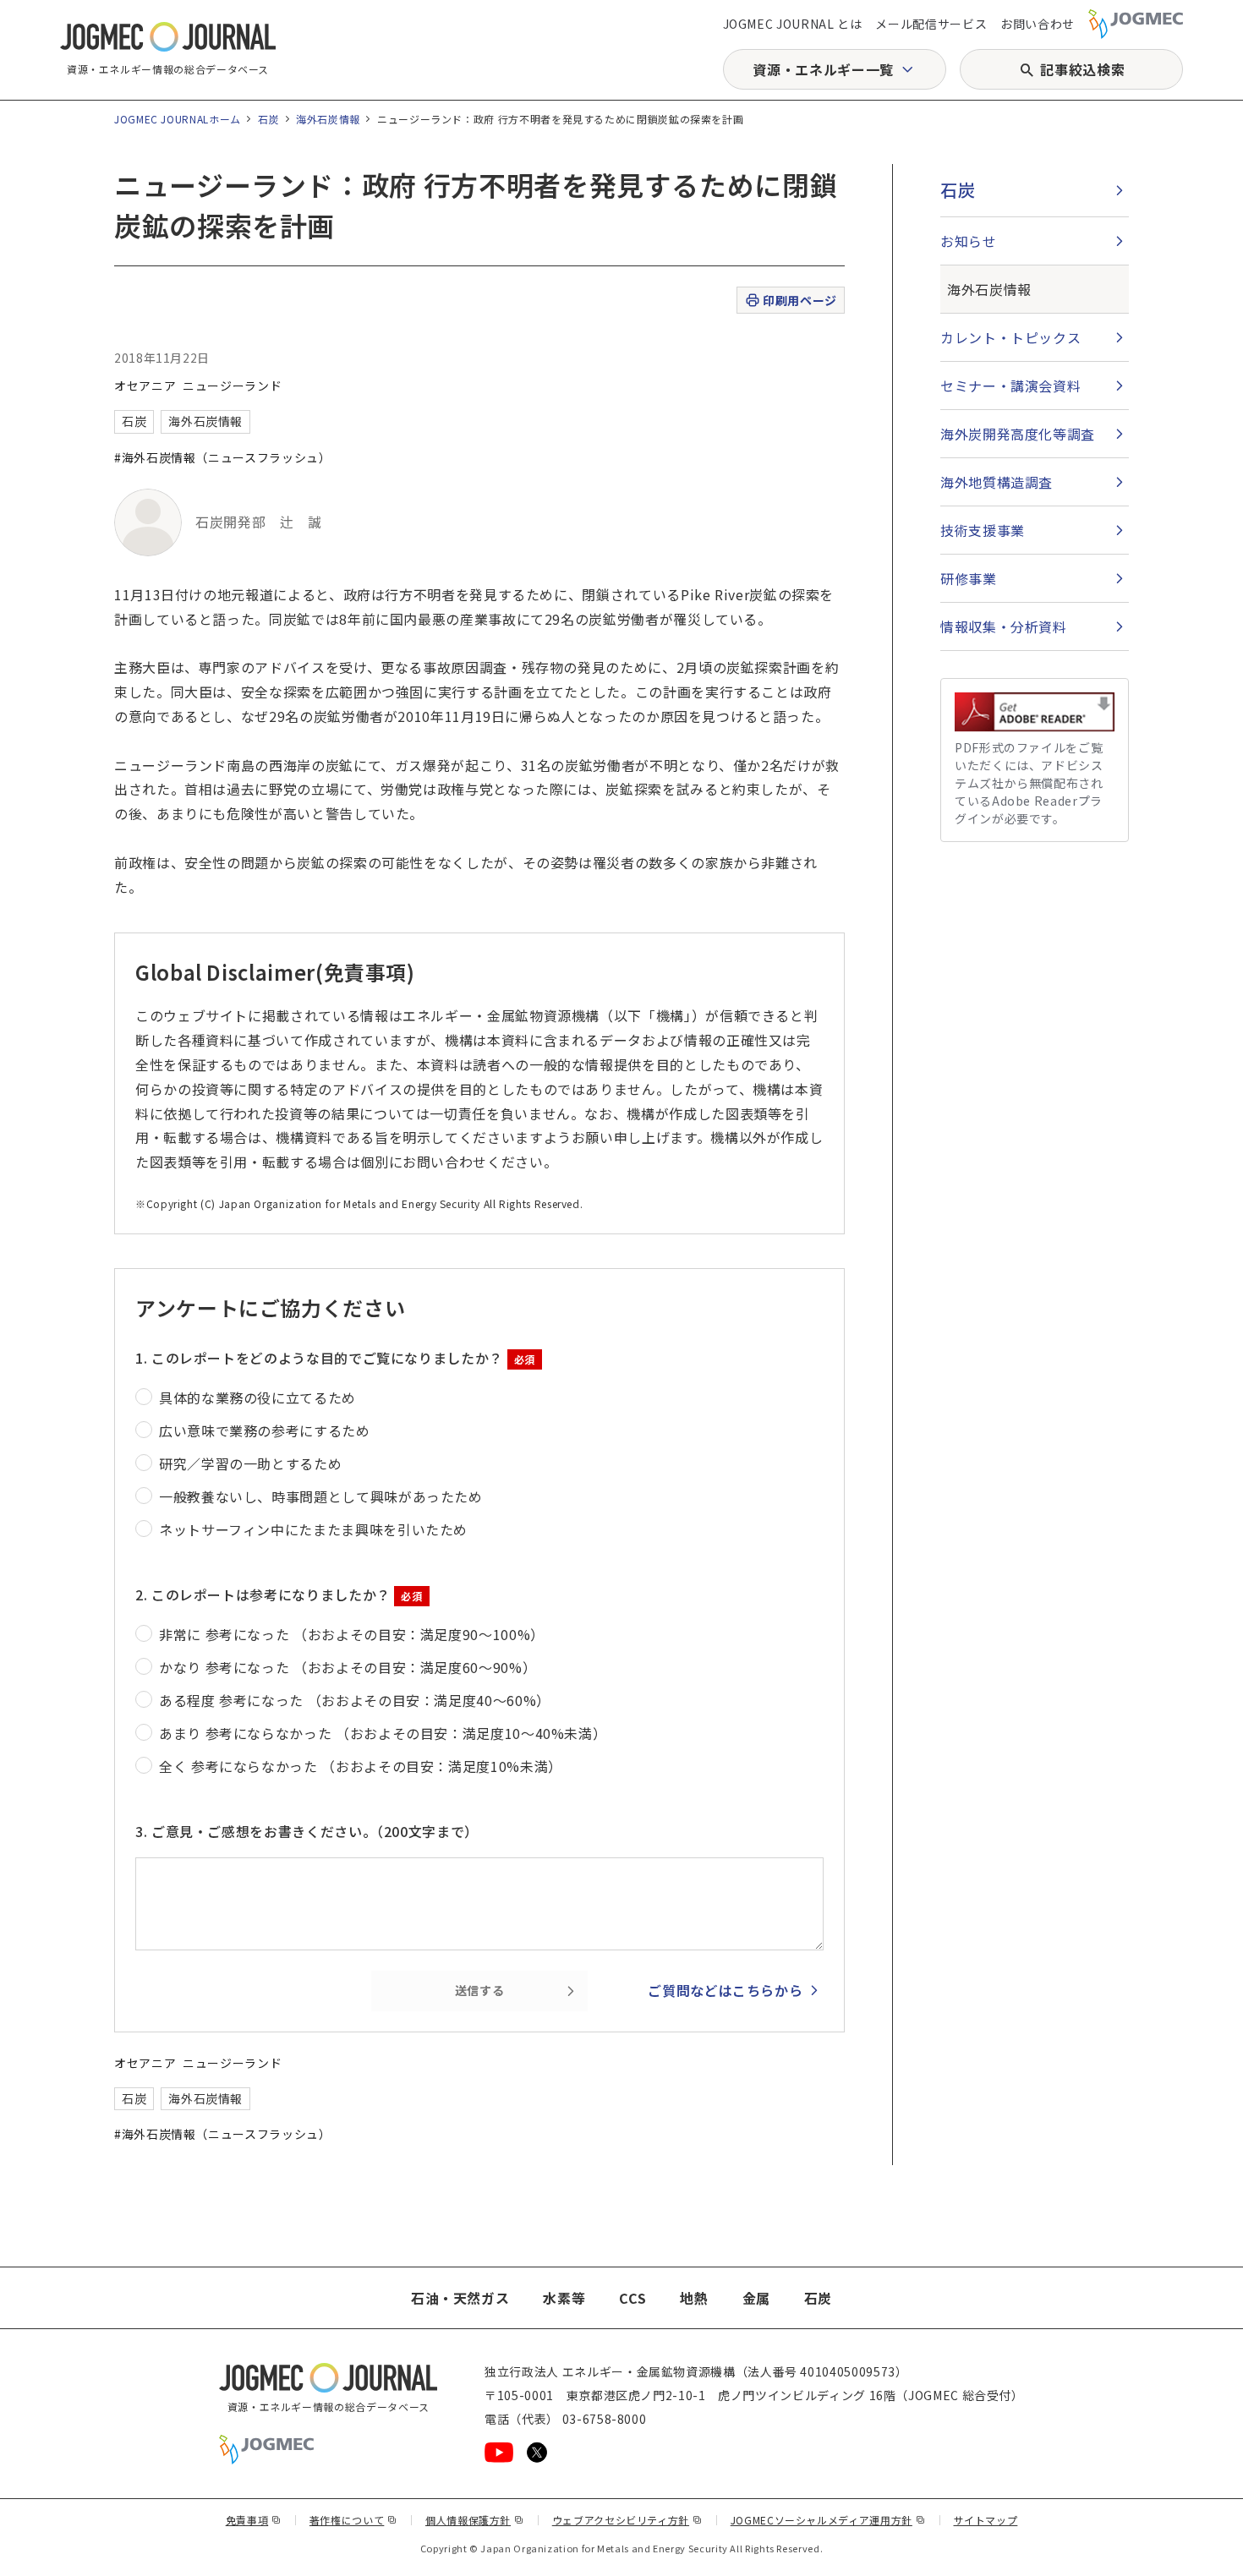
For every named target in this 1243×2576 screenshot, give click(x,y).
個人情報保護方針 (475, 2520)
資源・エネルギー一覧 (823, 69)
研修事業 (969, 578)
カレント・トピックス (1010, 337)
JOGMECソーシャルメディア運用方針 (828, 2520)
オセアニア (145, 386)
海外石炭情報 (328, 119)
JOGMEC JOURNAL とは (793, 24)
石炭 (268, 119)
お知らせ (969, 241)
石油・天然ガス (460, 2298)
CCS (632, 2298)
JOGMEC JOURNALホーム (178, 119)
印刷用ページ (799, 300)
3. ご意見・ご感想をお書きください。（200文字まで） (307, 1831)
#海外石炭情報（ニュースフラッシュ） (223, 457)
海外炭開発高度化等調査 (1018, 434)
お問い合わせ (1038, 24)
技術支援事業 (983, 530)
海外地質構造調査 (997, 482)
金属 (756, 2298)
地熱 (694, 2298)
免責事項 (254, 2520)
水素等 (564, 2298)
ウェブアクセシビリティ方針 (627, 2520)
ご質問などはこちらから (725, 1990)
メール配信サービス (931, 24)
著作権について (353, 2520)
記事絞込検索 (1082, 69)
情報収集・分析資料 (1004, 626)
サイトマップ (986, 2520)
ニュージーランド (232, 386)
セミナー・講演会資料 (1010, 386)
